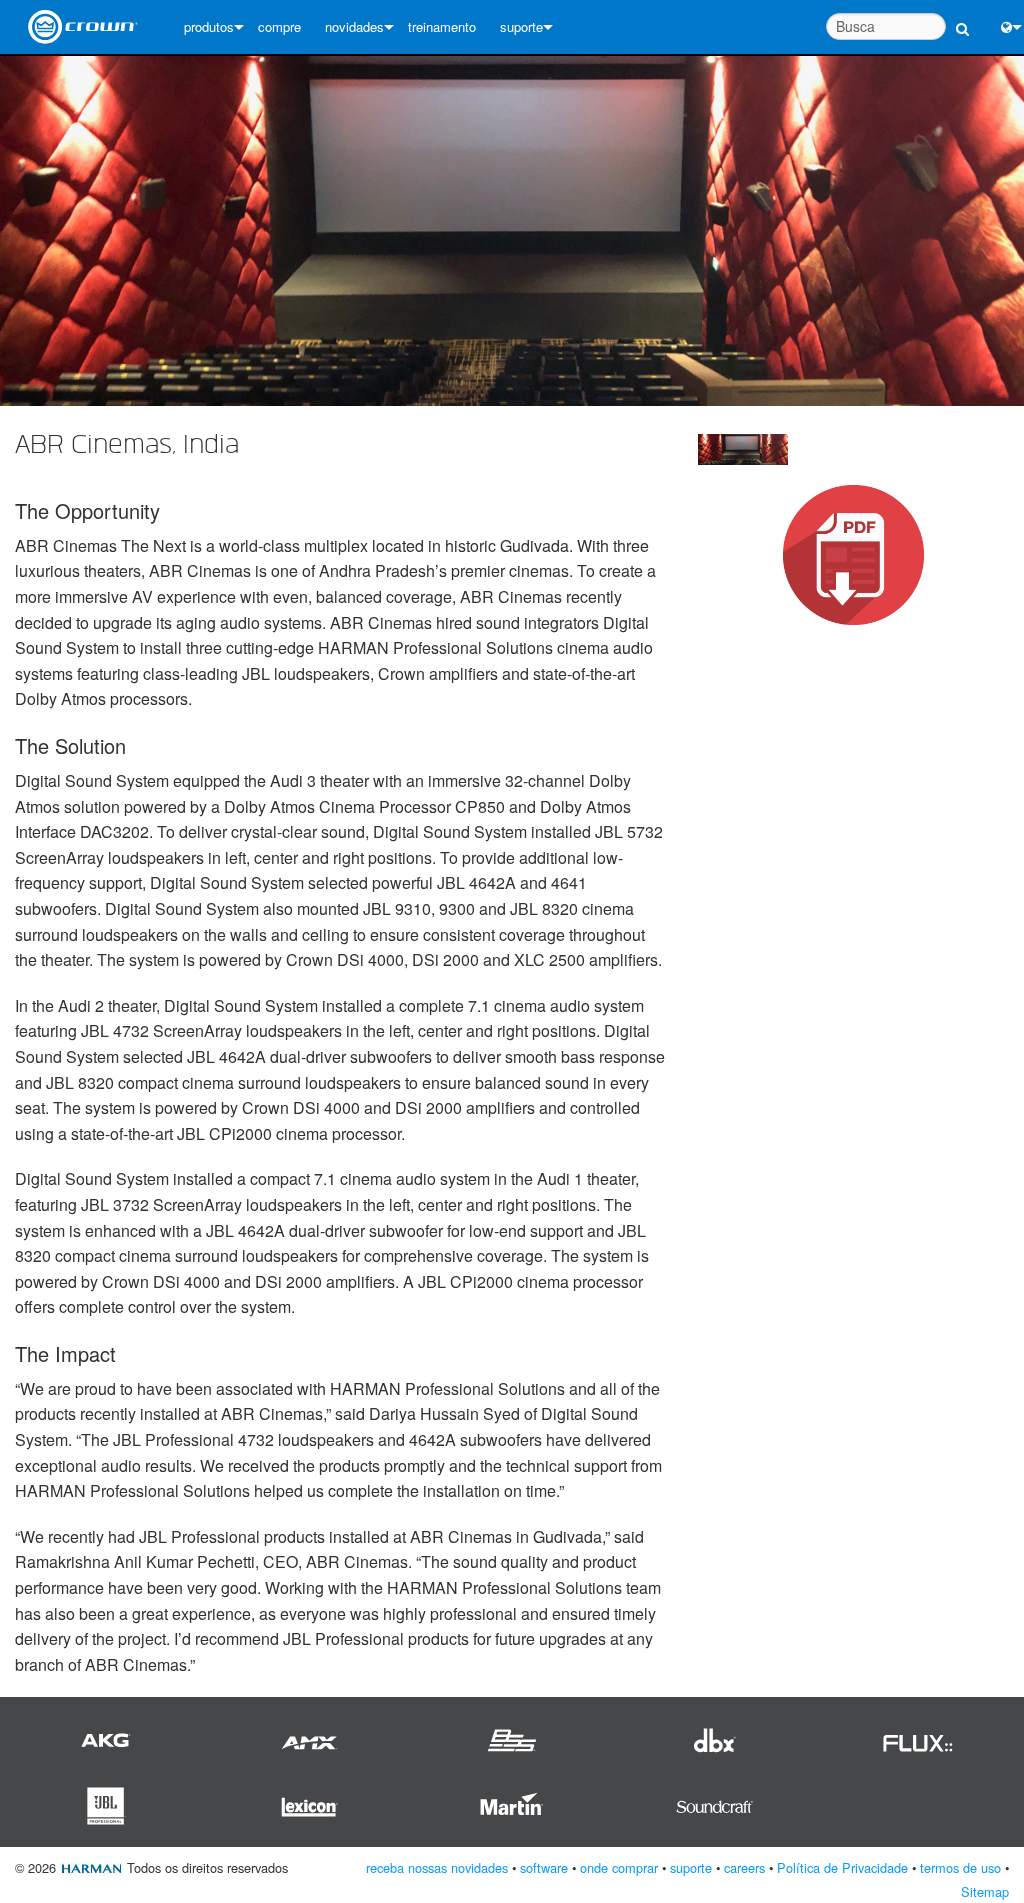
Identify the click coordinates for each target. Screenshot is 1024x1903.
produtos (209, 26)
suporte (521, 26)
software (544, 1867)
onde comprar (619, 1867)
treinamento (442, 26)
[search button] (962, 17)
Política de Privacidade (842, 1867)
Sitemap (985, 1891)
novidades (354, 26)
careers (744, 1867)
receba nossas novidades (437, 1867)
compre (279, 26)
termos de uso (960, 1867)
